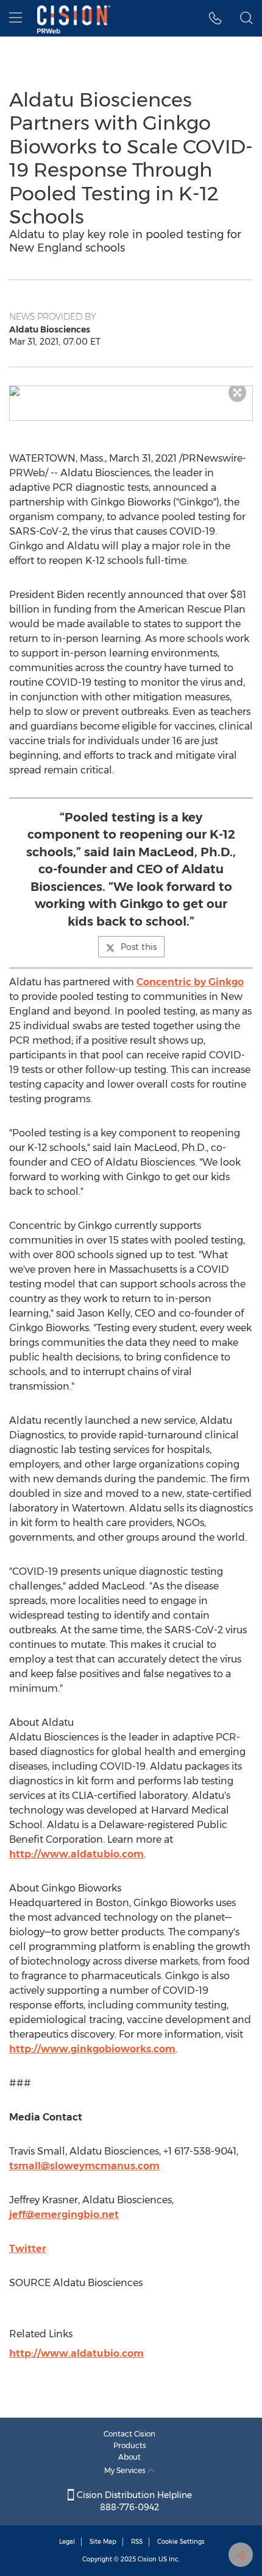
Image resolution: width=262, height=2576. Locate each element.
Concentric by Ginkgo (190, 982)
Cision (147, 2559)
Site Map (103, 2542)
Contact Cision (129, 2434)
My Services (126, 2470)
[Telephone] (215, 18)
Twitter (28, 2249)
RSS (137, 2542)
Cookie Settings (181, 2542)
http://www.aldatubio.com (76, 1854)
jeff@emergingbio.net (64, 2215)
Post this (139, 947)
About (129, 2457)
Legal (67, 2542)
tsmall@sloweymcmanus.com (84, 2166)
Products (130, 2445)
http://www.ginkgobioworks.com (92, 2049)
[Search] (246, 18)
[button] (131, 391)
